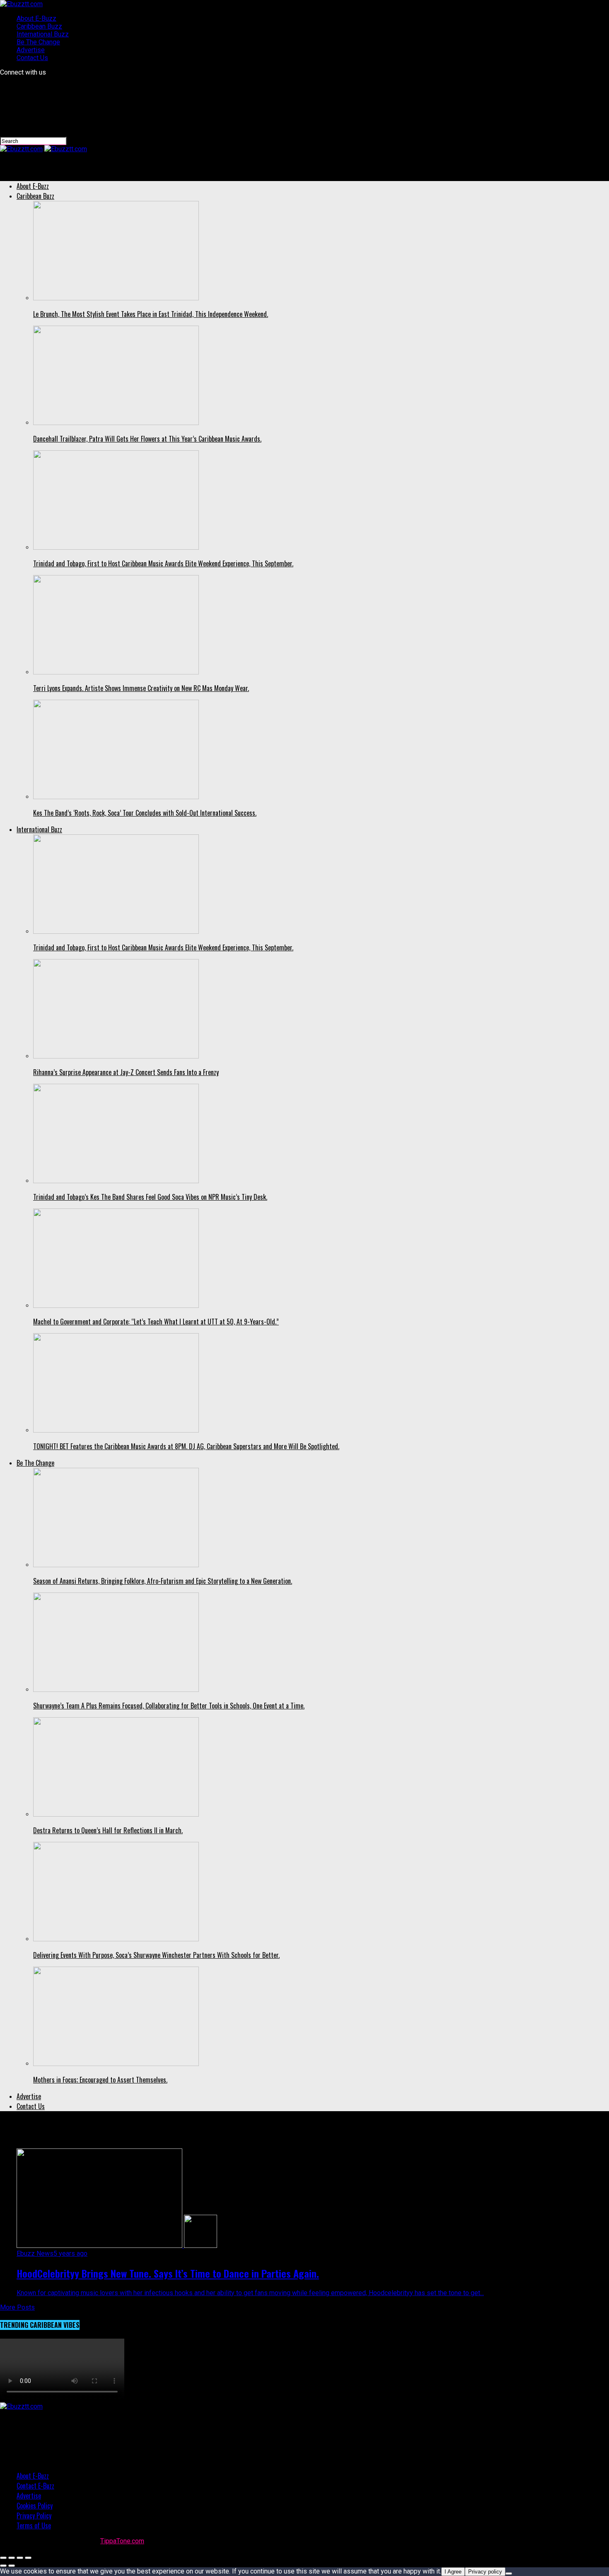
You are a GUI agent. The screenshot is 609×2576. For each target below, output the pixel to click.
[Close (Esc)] (3, 2558)
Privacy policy (485, 2572)
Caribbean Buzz (39, 26)
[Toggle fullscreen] (20, 2558)
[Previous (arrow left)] (3, 2566)
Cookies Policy (35, 2506)
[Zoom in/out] (28, 2558)
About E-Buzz (36, 18)
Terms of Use (34, 2525)
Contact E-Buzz (35, 2486)
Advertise (31, 50)
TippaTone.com (122, 2541)
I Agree (453, 2572)
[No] (509, 2574)
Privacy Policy (34, 2516)
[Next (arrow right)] (12, 2566)
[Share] (12, 2558)
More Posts (17, 2307)
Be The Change (38, 42)
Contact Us (32, 58)
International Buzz (43, 34)
